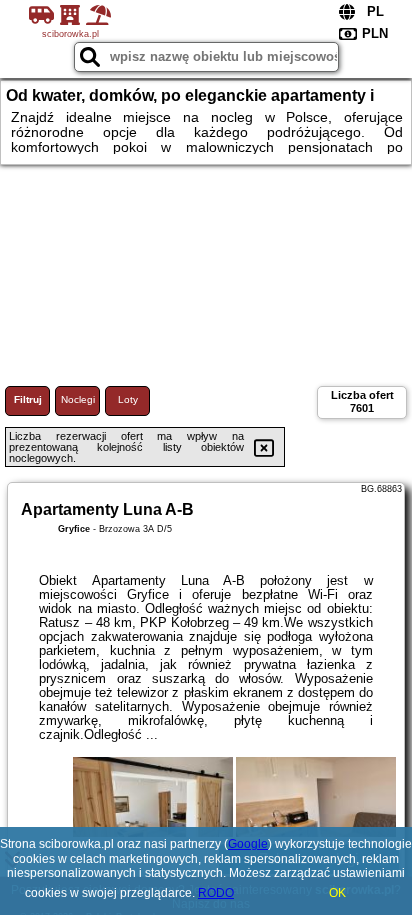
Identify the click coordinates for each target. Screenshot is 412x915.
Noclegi (78, 399)
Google (248, 844)
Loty (128, 399)
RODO (216, 893)
